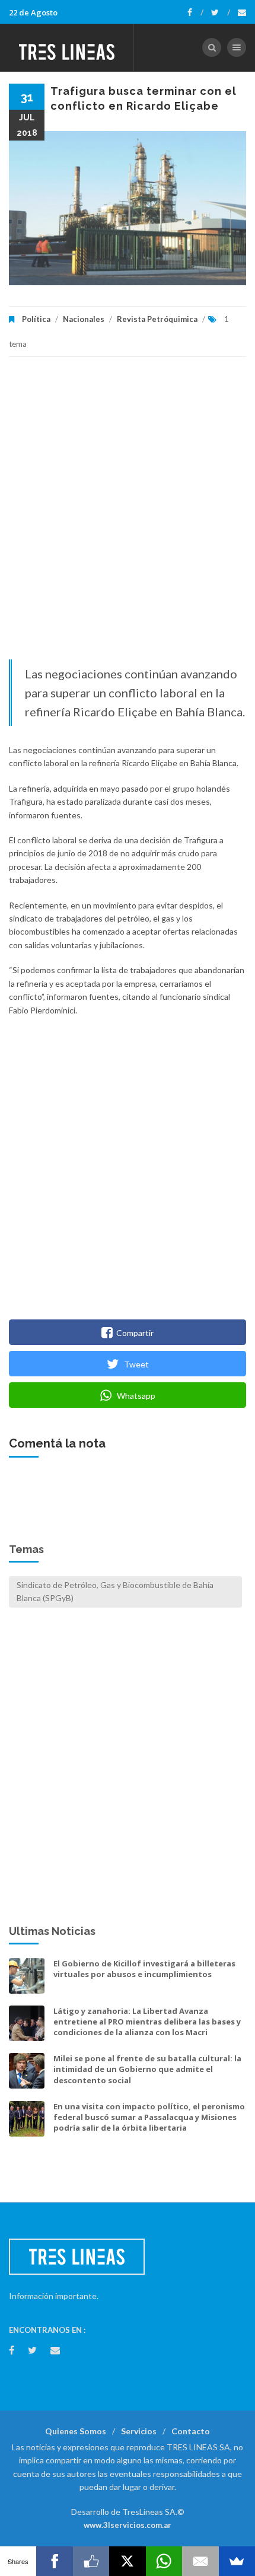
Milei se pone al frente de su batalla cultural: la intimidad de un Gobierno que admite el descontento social (147, 2069)
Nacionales (84, 319)
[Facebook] (195, 12)
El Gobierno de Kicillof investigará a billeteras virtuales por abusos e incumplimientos (144, 1969)
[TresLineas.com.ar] (67, 47)
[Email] (200, 2561)
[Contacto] (242, 12)
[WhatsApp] (164, 2561)
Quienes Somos (76, 2431)
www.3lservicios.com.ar (128, 2525)
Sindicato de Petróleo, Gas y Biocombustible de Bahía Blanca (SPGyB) (115, 1591)
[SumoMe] (237, 2561)
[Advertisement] (128, 514)
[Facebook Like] (91, 2561)
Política (36, 319)
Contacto (191, 2431)
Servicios (139, 2431)
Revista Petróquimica (157, 319)
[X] (127, 2561)
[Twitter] (221, 12)
